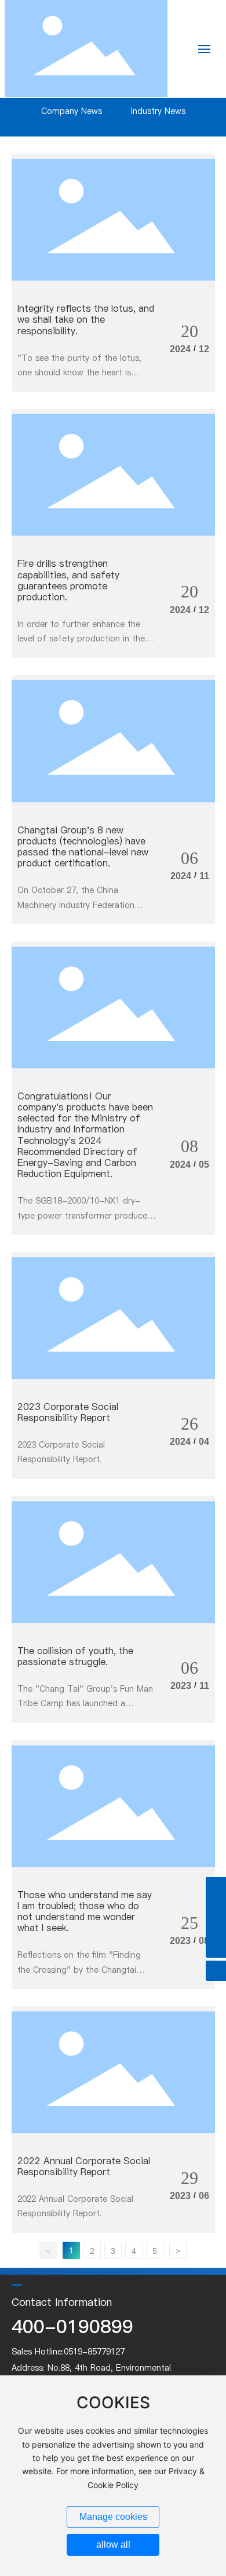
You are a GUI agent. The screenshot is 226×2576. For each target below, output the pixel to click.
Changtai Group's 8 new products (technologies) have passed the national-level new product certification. (83, 847)
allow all (113, 2544)
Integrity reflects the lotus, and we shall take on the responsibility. (86, 319)
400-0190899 (72, 2326)
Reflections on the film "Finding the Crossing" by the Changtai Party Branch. (79, 1969)
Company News (72, 111)
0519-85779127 (94, 2352)
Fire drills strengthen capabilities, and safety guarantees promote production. (68, 580)
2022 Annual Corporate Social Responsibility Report (84, 2166)
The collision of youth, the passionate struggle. (75, 1656)
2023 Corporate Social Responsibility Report (68, 1412)
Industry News (158, 111)
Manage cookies (113, 2517)
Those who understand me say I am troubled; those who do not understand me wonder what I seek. (85, 1911)
